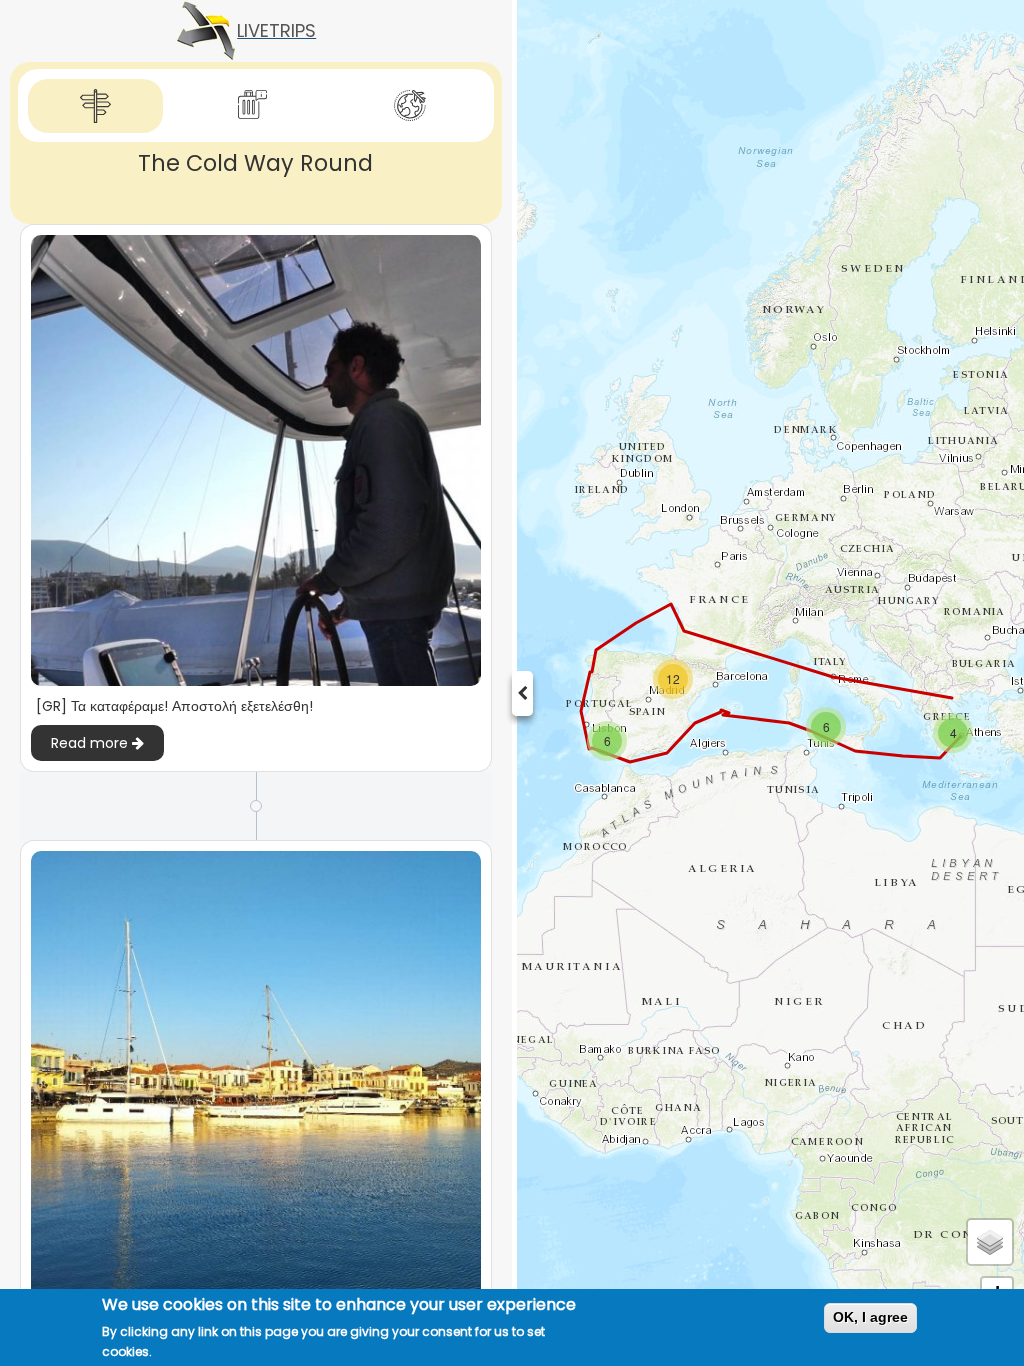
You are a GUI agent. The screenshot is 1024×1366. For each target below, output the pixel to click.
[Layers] (990, 1242)
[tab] (95, 106)
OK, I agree (870, 1317)
